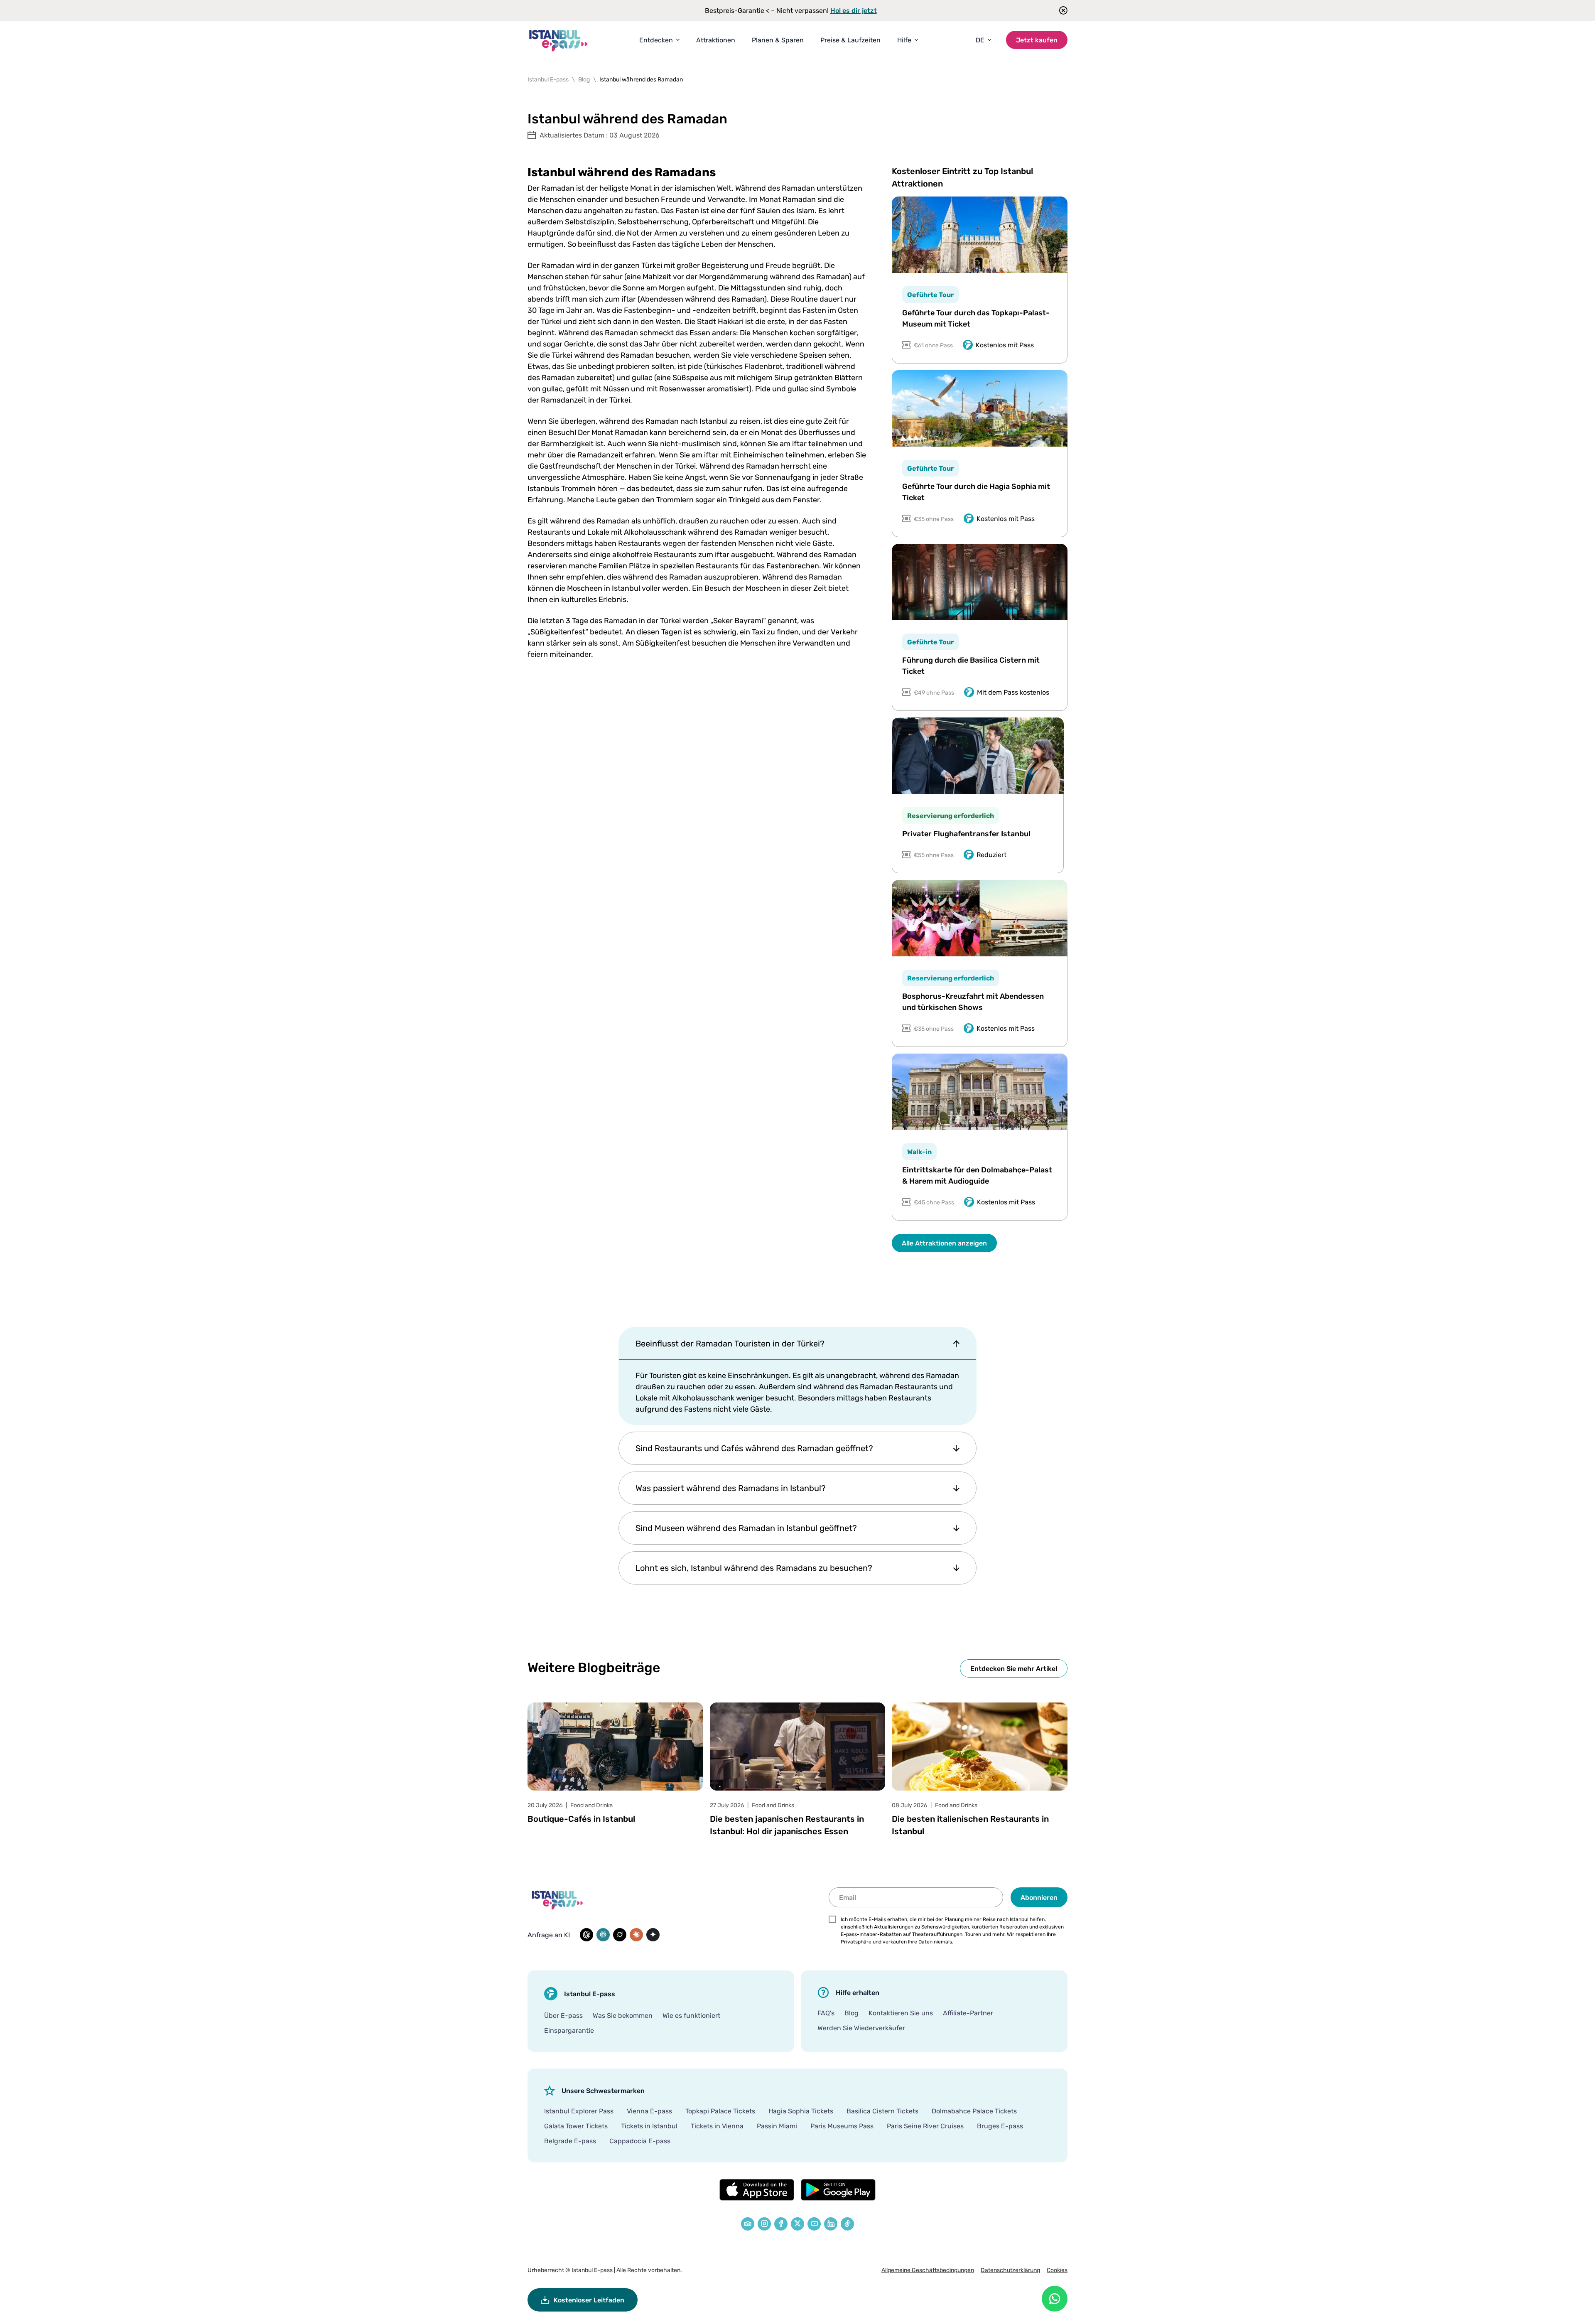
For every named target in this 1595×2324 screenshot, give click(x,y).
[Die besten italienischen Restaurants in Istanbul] (980, 1747)
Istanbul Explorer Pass (579, 2111)
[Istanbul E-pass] (559, 40)
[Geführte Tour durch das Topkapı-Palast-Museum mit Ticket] (980, 235)
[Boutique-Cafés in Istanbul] (615, 1747)
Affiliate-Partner (968, 2013)
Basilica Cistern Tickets (882, 2111)
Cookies (1057, 2270)
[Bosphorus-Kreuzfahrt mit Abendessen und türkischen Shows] (980, 918)
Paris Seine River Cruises (925, 2126)
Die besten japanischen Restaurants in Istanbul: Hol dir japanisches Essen (787, 1825)
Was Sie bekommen (623, 2015)
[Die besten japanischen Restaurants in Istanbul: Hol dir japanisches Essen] (798, 1747)
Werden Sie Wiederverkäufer (861, 2028)
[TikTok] (847, 2224)
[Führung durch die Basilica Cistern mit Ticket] (980, 582)
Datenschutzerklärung (1010, 2270)
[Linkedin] (831, 2224)
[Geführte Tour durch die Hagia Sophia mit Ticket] (980, 408)
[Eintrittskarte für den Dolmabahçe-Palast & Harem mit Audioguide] (980, 1092)
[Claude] (636, 1935)
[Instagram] (764, 2224)
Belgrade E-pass (570, 2141)
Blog (851, 2013)
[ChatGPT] (586, 1935)
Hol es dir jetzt (854, 10)
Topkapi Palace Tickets (720, 2111)
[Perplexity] (603, 1935)
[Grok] (620, 1935)
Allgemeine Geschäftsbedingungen (928, 2270)
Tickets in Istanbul (649, 2126)
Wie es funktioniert (691, 2015)
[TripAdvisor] (748, 2224)
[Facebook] (781, 2224)
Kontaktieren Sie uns (901, 2013)
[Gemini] (653, 1935)
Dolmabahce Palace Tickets (974, 2111)
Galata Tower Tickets (576, 2126)
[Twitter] (797, 2224)
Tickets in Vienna (717, 2126)
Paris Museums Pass (842, 2126)
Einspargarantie (569, 2030)
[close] (1061, 10)
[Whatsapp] (1055, 2299)
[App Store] (757, 2190)
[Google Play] (838, 2190)
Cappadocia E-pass (640, 2141)
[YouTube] (814, 2224)
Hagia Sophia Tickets (801, 2111)
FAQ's (826, 2013)
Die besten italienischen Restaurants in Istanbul (970, 1825)
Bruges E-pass (1000, 2126)
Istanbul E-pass (592, 2270)
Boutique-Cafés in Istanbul (581, 1819)
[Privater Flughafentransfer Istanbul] (978, 756)
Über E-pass (563, 2015)
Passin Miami (777, 2126)
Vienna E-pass (649, 2111)
